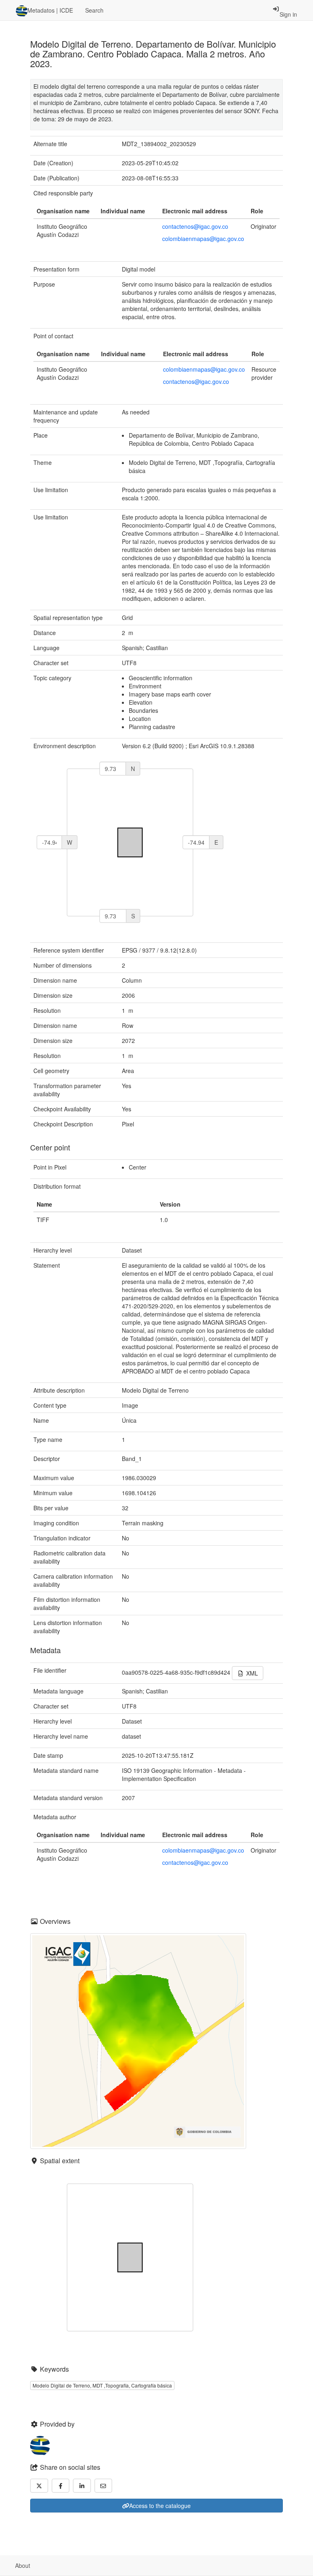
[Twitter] (39, 2486)
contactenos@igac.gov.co (195, 226)
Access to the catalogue (160, 2506)
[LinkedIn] (82, 2486)
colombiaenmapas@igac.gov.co (203, 239)
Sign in (288, 14)
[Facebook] (61, 2486)
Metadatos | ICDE (50, 10)
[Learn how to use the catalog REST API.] (43, 2565)
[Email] (104, 2486)
